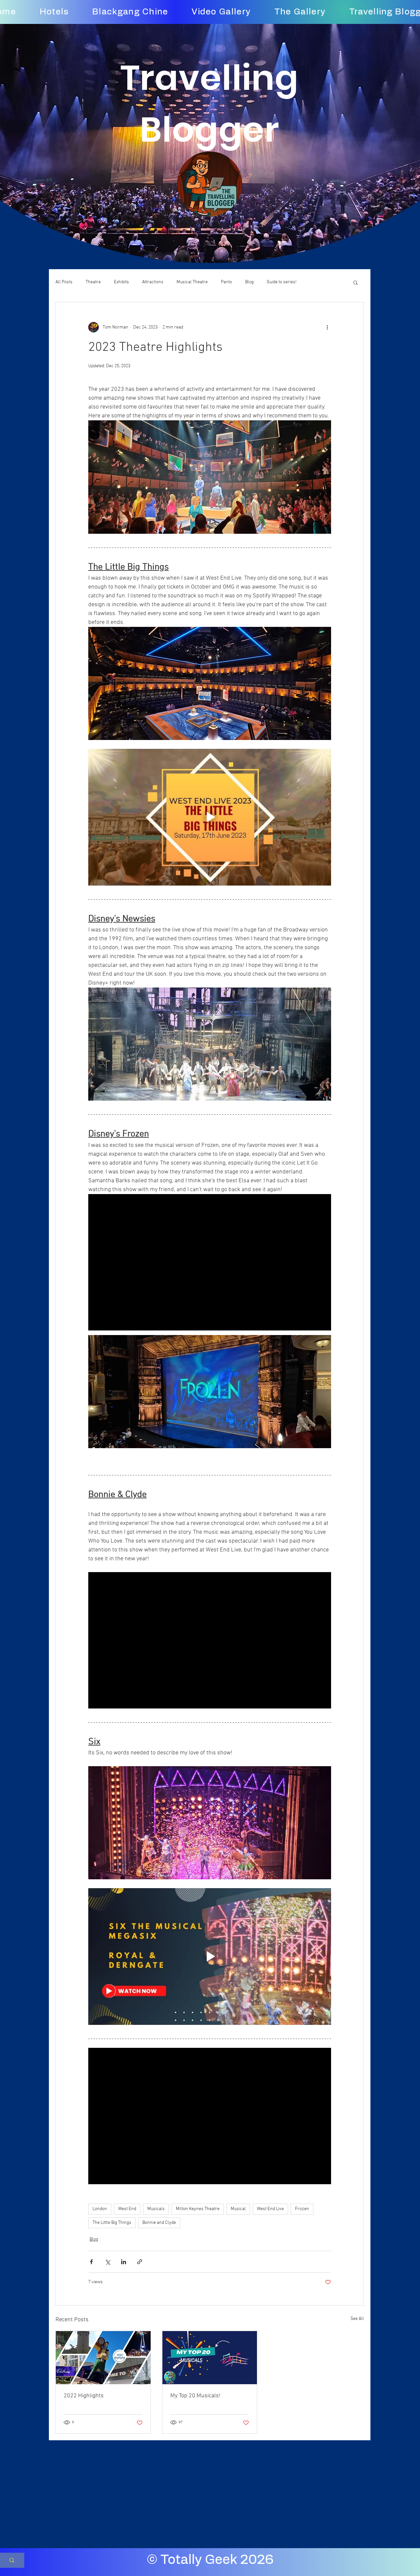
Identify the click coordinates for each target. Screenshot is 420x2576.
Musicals (156, 2209)
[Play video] (210, 817)
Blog (249, 282)
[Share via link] (140, 2262)
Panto (226, 282)
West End (127, 2209)
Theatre (93, 282)
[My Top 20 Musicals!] (210, 2358)
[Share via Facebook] (91, 2262)
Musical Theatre (192, 282)
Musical (238, 2209)
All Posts (64, 282)
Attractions (153, 282)
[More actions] (327, 327)
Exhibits (121, 282)
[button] (356, 282)
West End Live (270, 2209)
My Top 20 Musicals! (195, 2396)
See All (357, 2319)
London (100, 2209)
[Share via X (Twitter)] (107, 2262)
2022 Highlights (84, 2396)
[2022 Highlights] (103, 2358)
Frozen (302, 2209)
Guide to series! (282, 282)
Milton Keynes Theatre (198, 2209)
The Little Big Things (112, 2223)
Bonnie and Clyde (159, 2223)
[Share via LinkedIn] (124, 2262)
